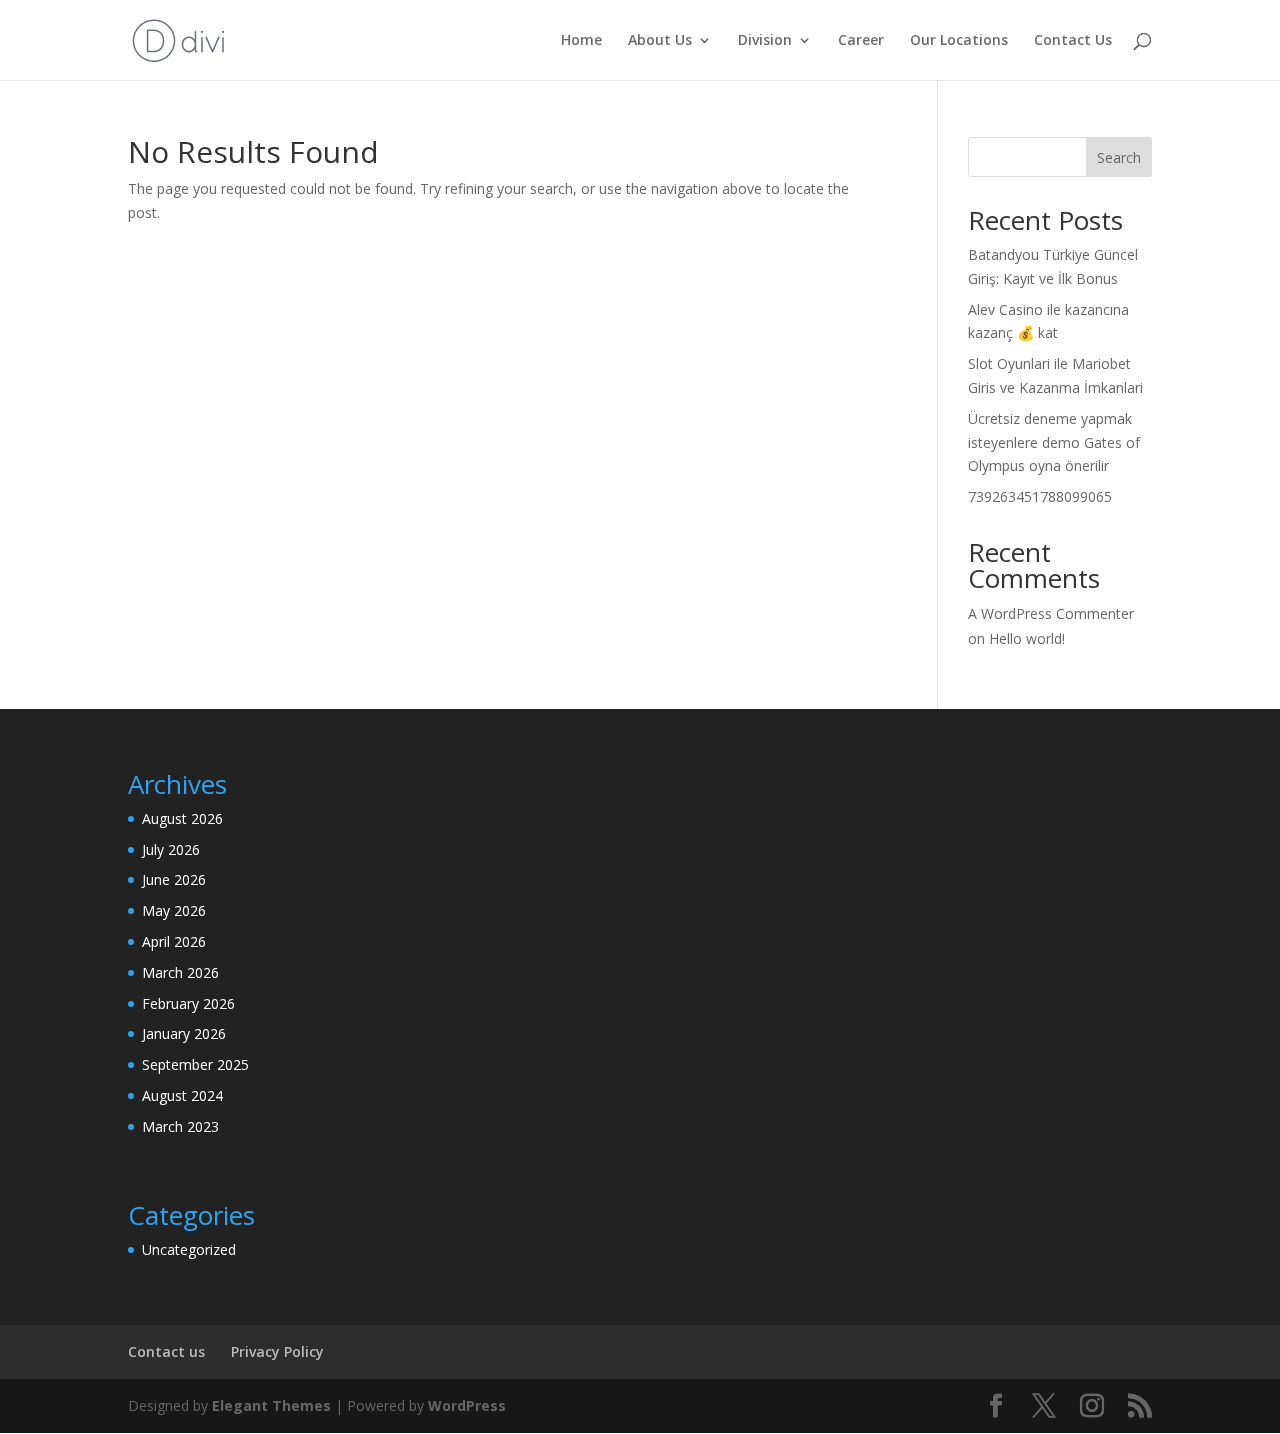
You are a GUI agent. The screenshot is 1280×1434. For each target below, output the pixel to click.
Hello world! (1027, 638)
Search (1119, 157)
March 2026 (180, 972)
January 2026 (184, 1033)
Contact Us (1073, 41)
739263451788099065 (1040, 496)
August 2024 (182, 1095)
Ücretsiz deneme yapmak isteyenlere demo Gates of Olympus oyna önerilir (1054, 442)
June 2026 (174, 879)
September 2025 (195, 1064)
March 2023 (180, 1126)
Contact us (166, 1351)
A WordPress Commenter (1051, 613)
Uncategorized (189, 1249)
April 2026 (174, 941)
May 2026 (174, 910)
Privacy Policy (277, 1351)
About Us (660, 41)
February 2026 (188, 1003)
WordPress (467, 1405)
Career (861, 41)
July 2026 (171, 849)
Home (581, 41)
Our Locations (959, 41)
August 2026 (182, 818)
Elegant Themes (271, 1405)
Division (765, 41)
